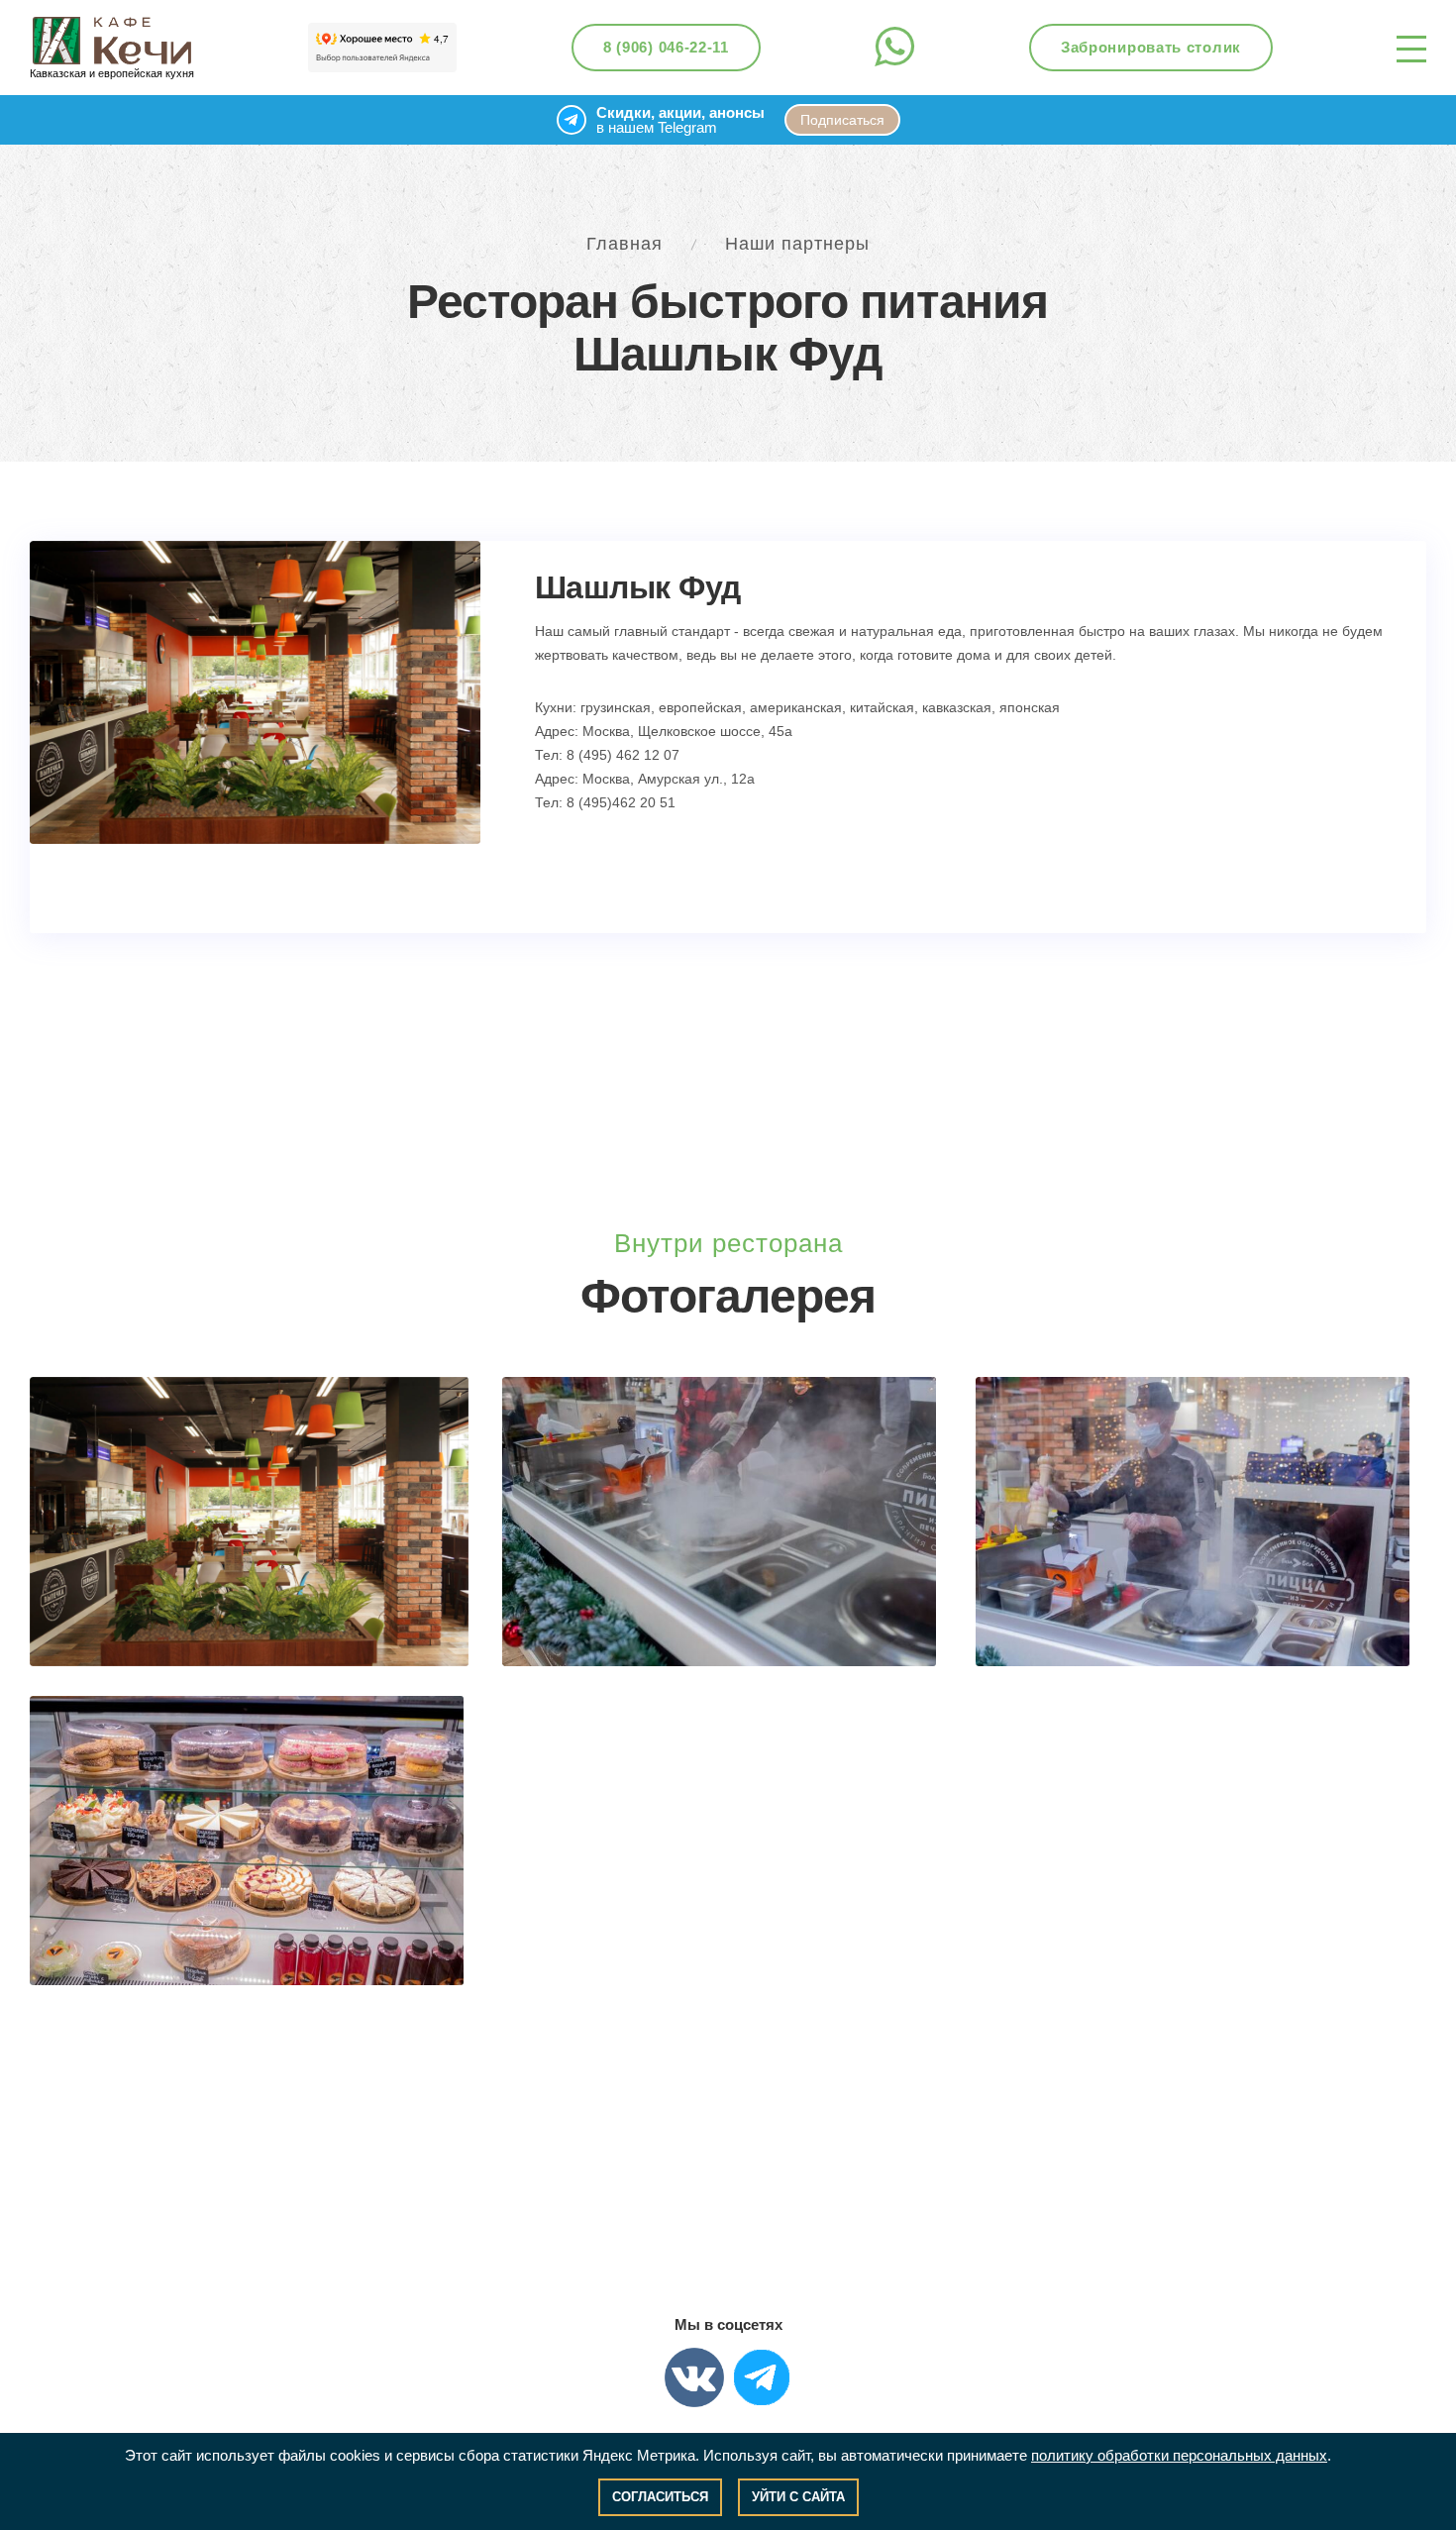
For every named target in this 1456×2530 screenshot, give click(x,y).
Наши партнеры (797, 244)
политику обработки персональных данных (1179, 2455)
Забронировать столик (1151, 47)
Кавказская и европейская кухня (112, 73)
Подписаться (842, 120)
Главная (624, 244)
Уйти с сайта (798, 2497)
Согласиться (660, 2497)
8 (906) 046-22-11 (666, 47)
